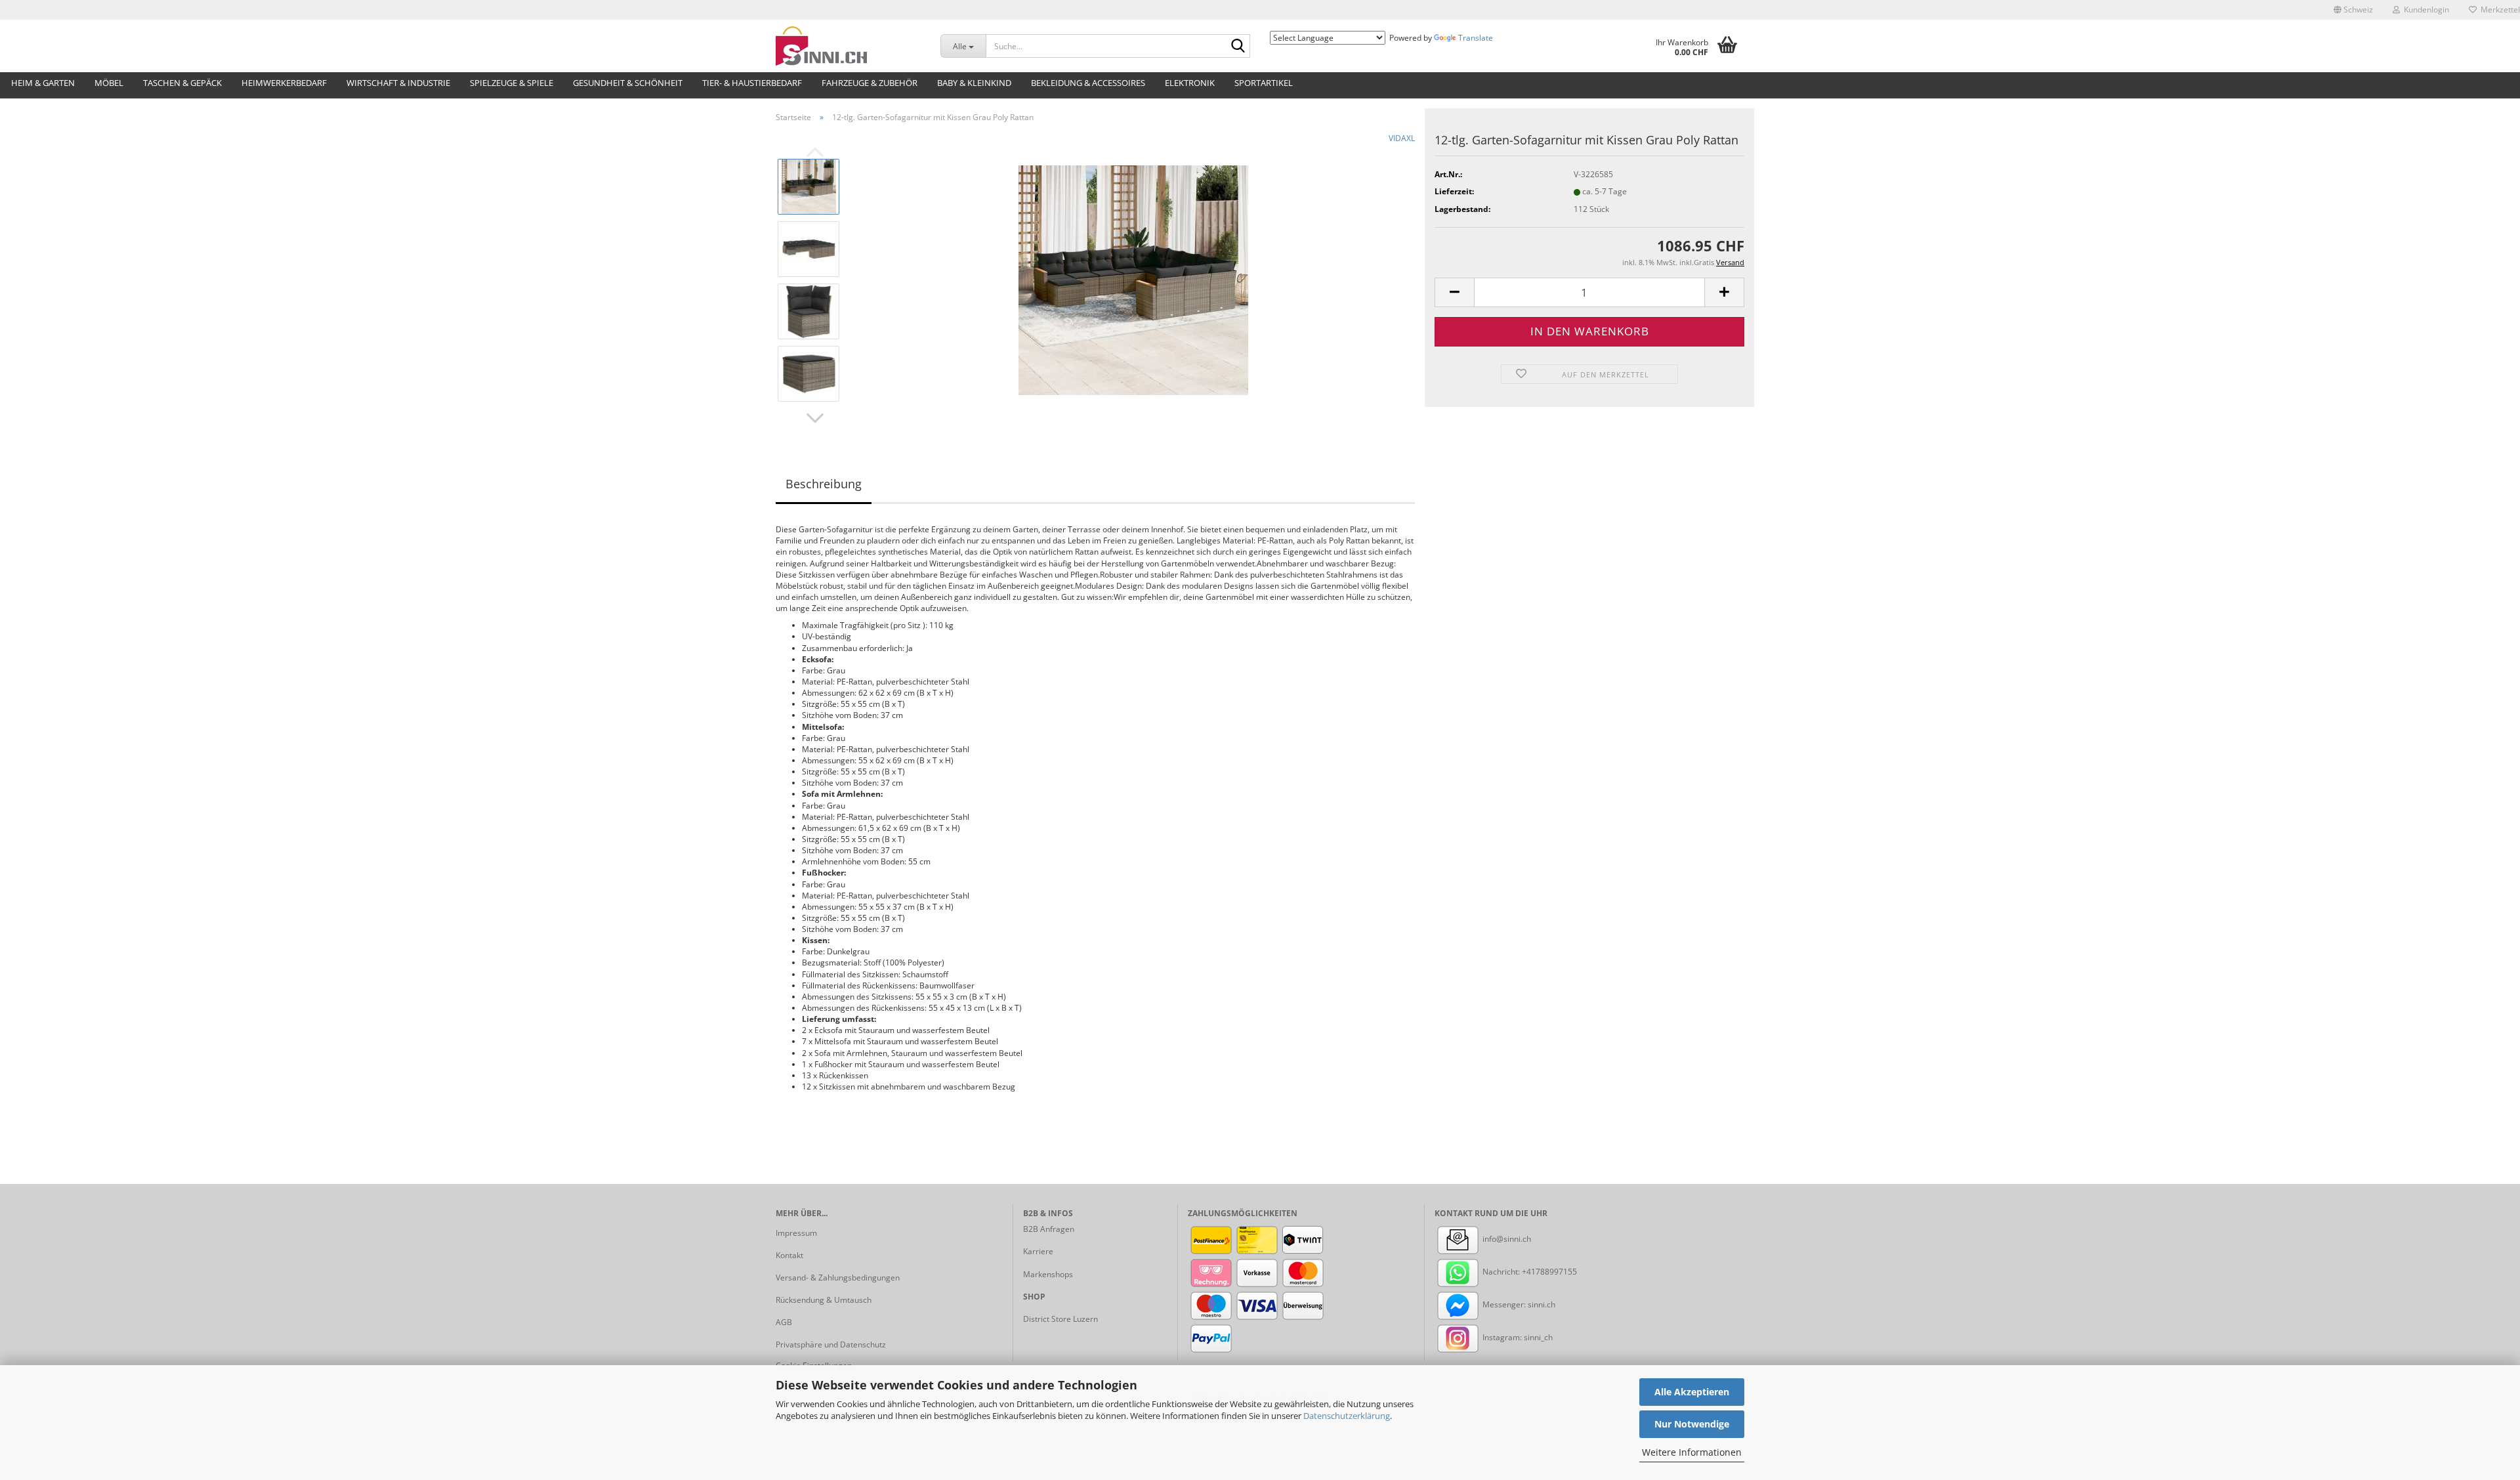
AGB (784, 1322)
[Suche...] (1238, 47)
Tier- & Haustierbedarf (752, 83)
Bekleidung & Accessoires (1088, 83)
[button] (2353, 10)
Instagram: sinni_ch (1517, 1337)
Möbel (109, 83)
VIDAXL (1402, 138)
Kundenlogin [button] (2425, 10)
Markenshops (1048, 1274)
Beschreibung (824, 484)
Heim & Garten (43, 83)
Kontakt (789, 1255)
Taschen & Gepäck (182, 83)
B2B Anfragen (1049, 1229)
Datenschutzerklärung (1347, 1416)
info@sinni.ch (1506, 1239)
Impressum (796, 1233)
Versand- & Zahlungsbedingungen (838, 1278)
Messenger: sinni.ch (1518, 1304)
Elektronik (1190, 83)
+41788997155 (1549, 1272)
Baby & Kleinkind (974, 83)
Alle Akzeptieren (1692, 1392)
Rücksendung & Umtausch (824, 1300)
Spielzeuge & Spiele (512, 83)
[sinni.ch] (848, 46)
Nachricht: (1501, 1272)
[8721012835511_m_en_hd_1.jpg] (1133, 279)
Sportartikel (1264, 83)
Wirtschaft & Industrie (398, 83)
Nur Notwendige (1692, 1424)
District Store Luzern (1060, 1319)
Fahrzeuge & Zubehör (870, 83)
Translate (1476, 38)
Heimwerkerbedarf (284, 83)
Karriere (1038, 1251)
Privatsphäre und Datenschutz (831, 1344)
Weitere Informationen (1692, 1452)
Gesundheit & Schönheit (628, 83)
